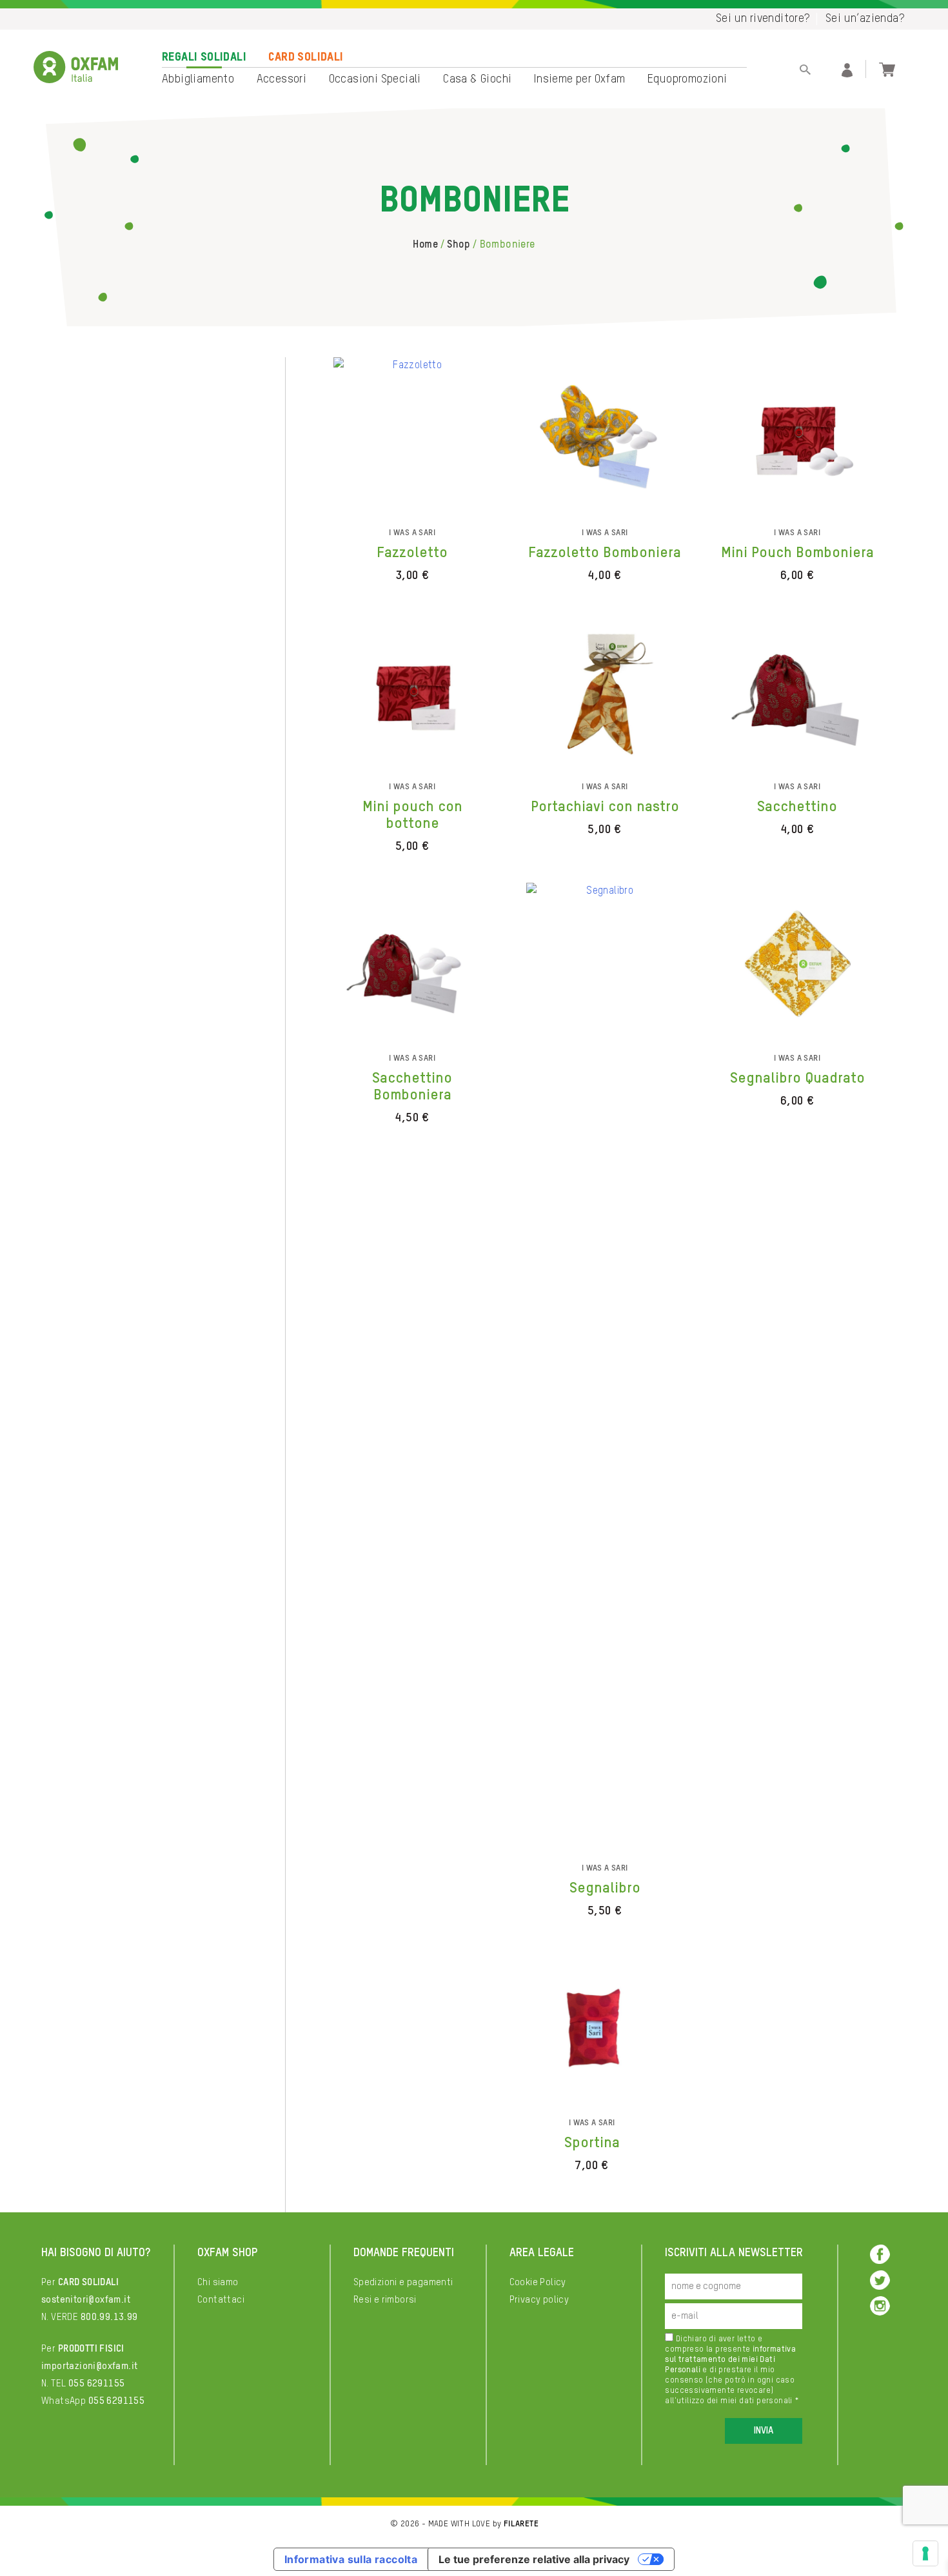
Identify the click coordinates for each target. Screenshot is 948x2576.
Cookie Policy (538, 2282)
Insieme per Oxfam (580, 79)
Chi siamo (218, 2282)
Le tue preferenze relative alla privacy (534, 2559)
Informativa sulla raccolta (351, 2559)
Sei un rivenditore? (763, 19)
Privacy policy (539, 2300)
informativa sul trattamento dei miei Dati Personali (730, 2360)
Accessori (282, 79)
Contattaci (221, 2300)
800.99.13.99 (109, 2317)
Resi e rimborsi (385, 2300)
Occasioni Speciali (375, 79)
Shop (459, 245)
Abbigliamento (198, 79)
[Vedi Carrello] (887, 68)
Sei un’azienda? (865, 19)
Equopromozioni (687, 79)
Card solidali (306, 57)
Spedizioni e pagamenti (403, 2282)
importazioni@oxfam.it (89, 2366)
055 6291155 (96, 2384)
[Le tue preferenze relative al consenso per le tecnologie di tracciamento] (925, 2553)
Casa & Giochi (477, 79)
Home (425, 245)
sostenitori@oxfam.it (86, 2300)
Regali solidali (204, 57)
